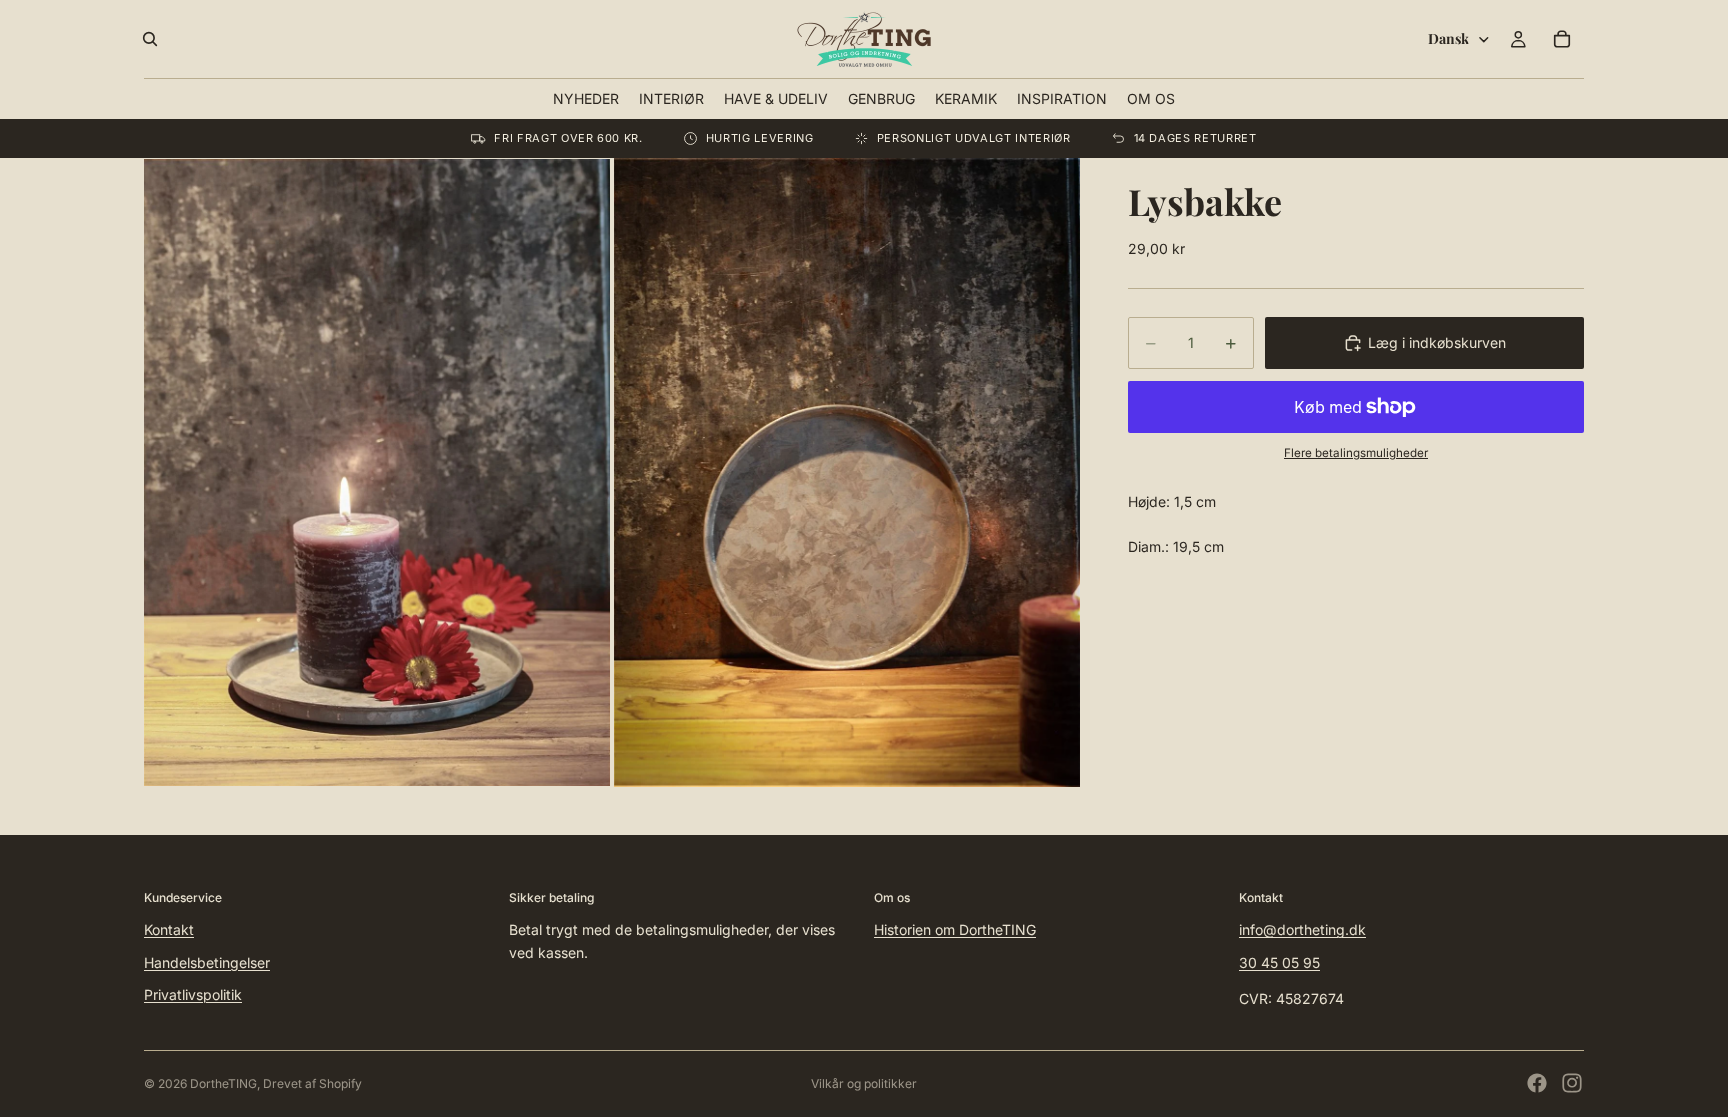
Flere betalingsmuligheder (1356, 453)
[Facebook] (1537, 1083)
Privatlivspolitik (193, 994)
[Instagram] (1572, 1083)
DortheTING (223, 1083)
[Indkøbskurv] (1562, 39)
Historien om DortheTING (955, 929)
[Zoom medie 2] (847, 472)
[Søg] (150, 39)
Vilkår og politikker (864, 1083)
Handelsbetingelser (207, 961)
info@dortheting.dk (1302, 929)
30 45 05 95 (1279, 961)
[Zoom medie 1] (377, 472)
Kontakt (169, 929)
